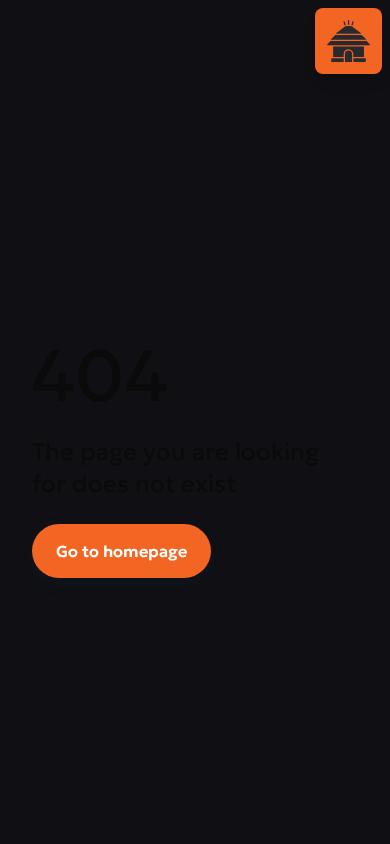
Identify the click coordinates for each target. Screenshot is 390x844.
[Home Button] (348, 41)
